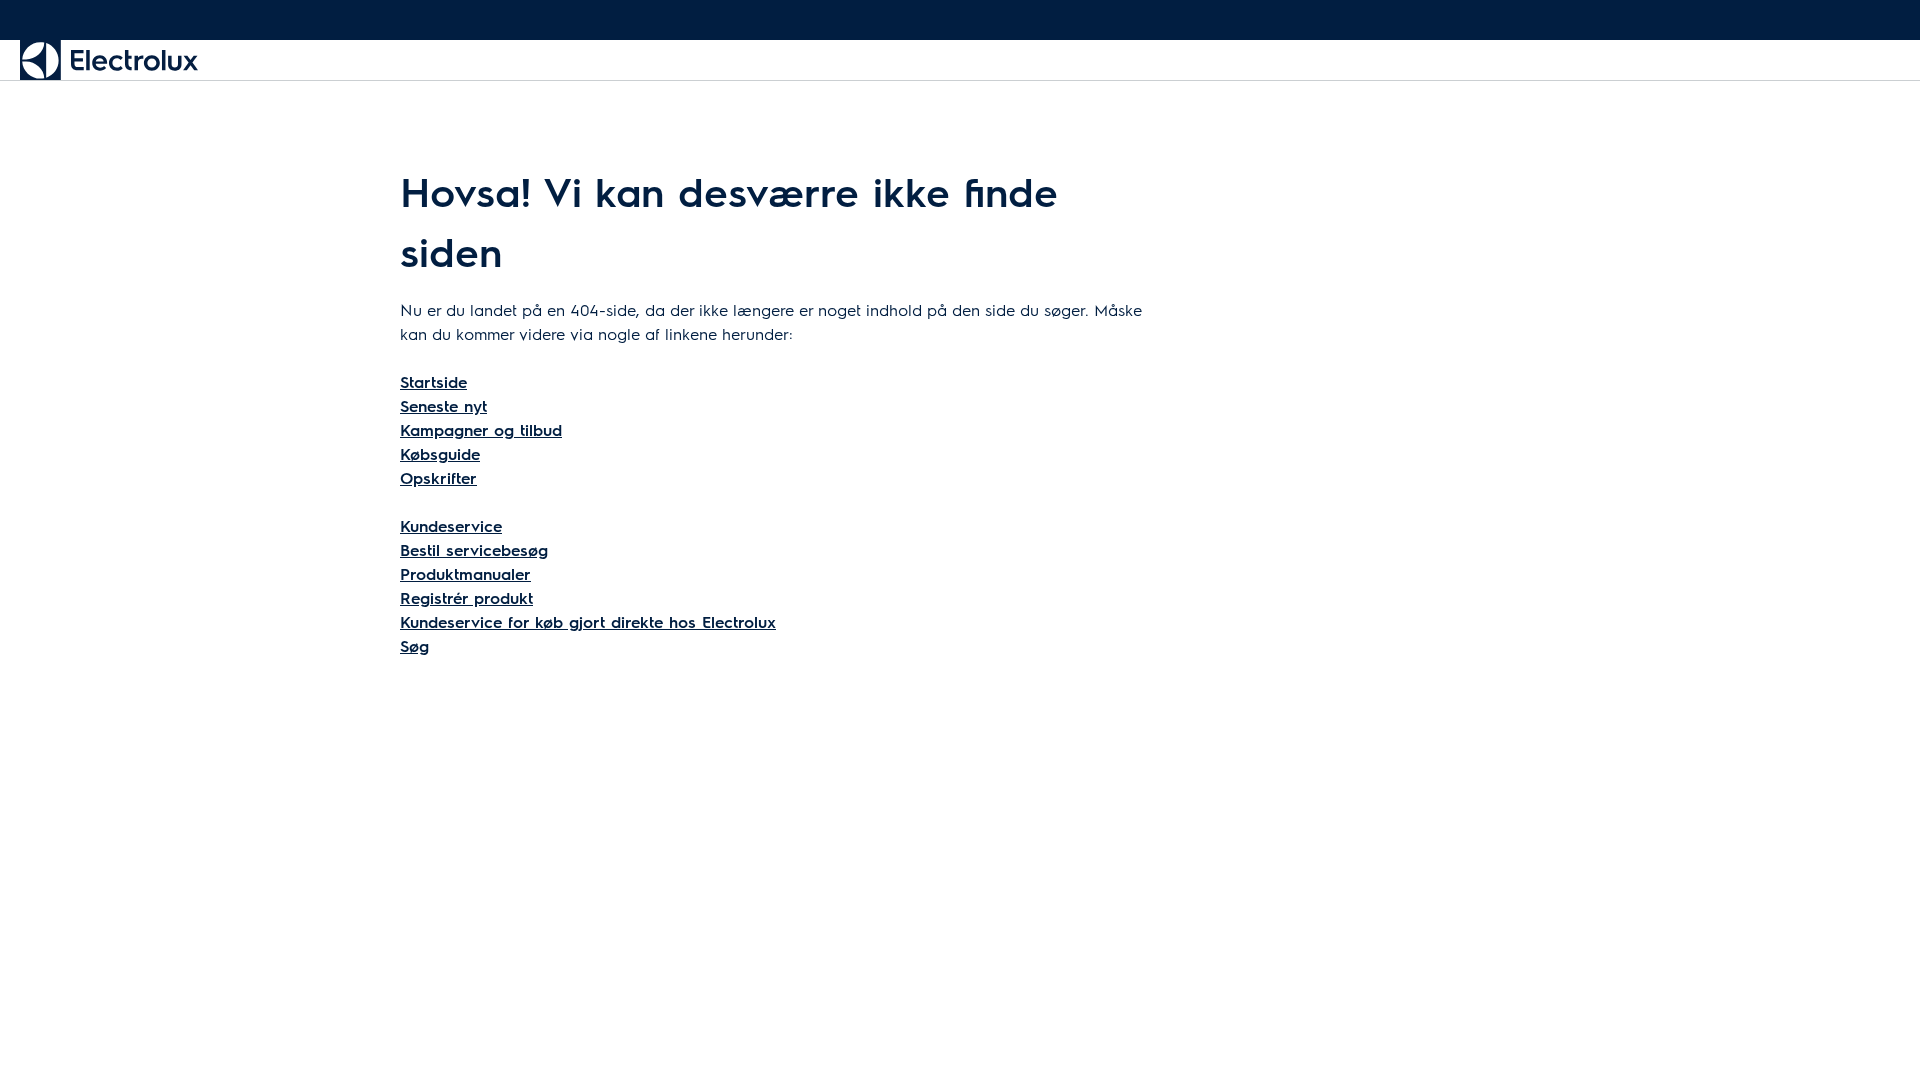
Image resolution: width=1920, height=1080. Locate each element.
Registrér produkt (466, 597)
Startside (433, 381)
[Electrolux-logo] (109, 60)
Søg (414, 645)
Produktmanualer (465, 573)
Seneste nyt (443, 405)
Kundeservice (451, 525)
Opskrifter (438, 477)
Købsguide (440, 453)
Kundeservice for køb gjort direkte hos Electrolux (588, 621)
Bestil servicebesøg (474, 549)
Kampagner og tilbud (481, 429)
